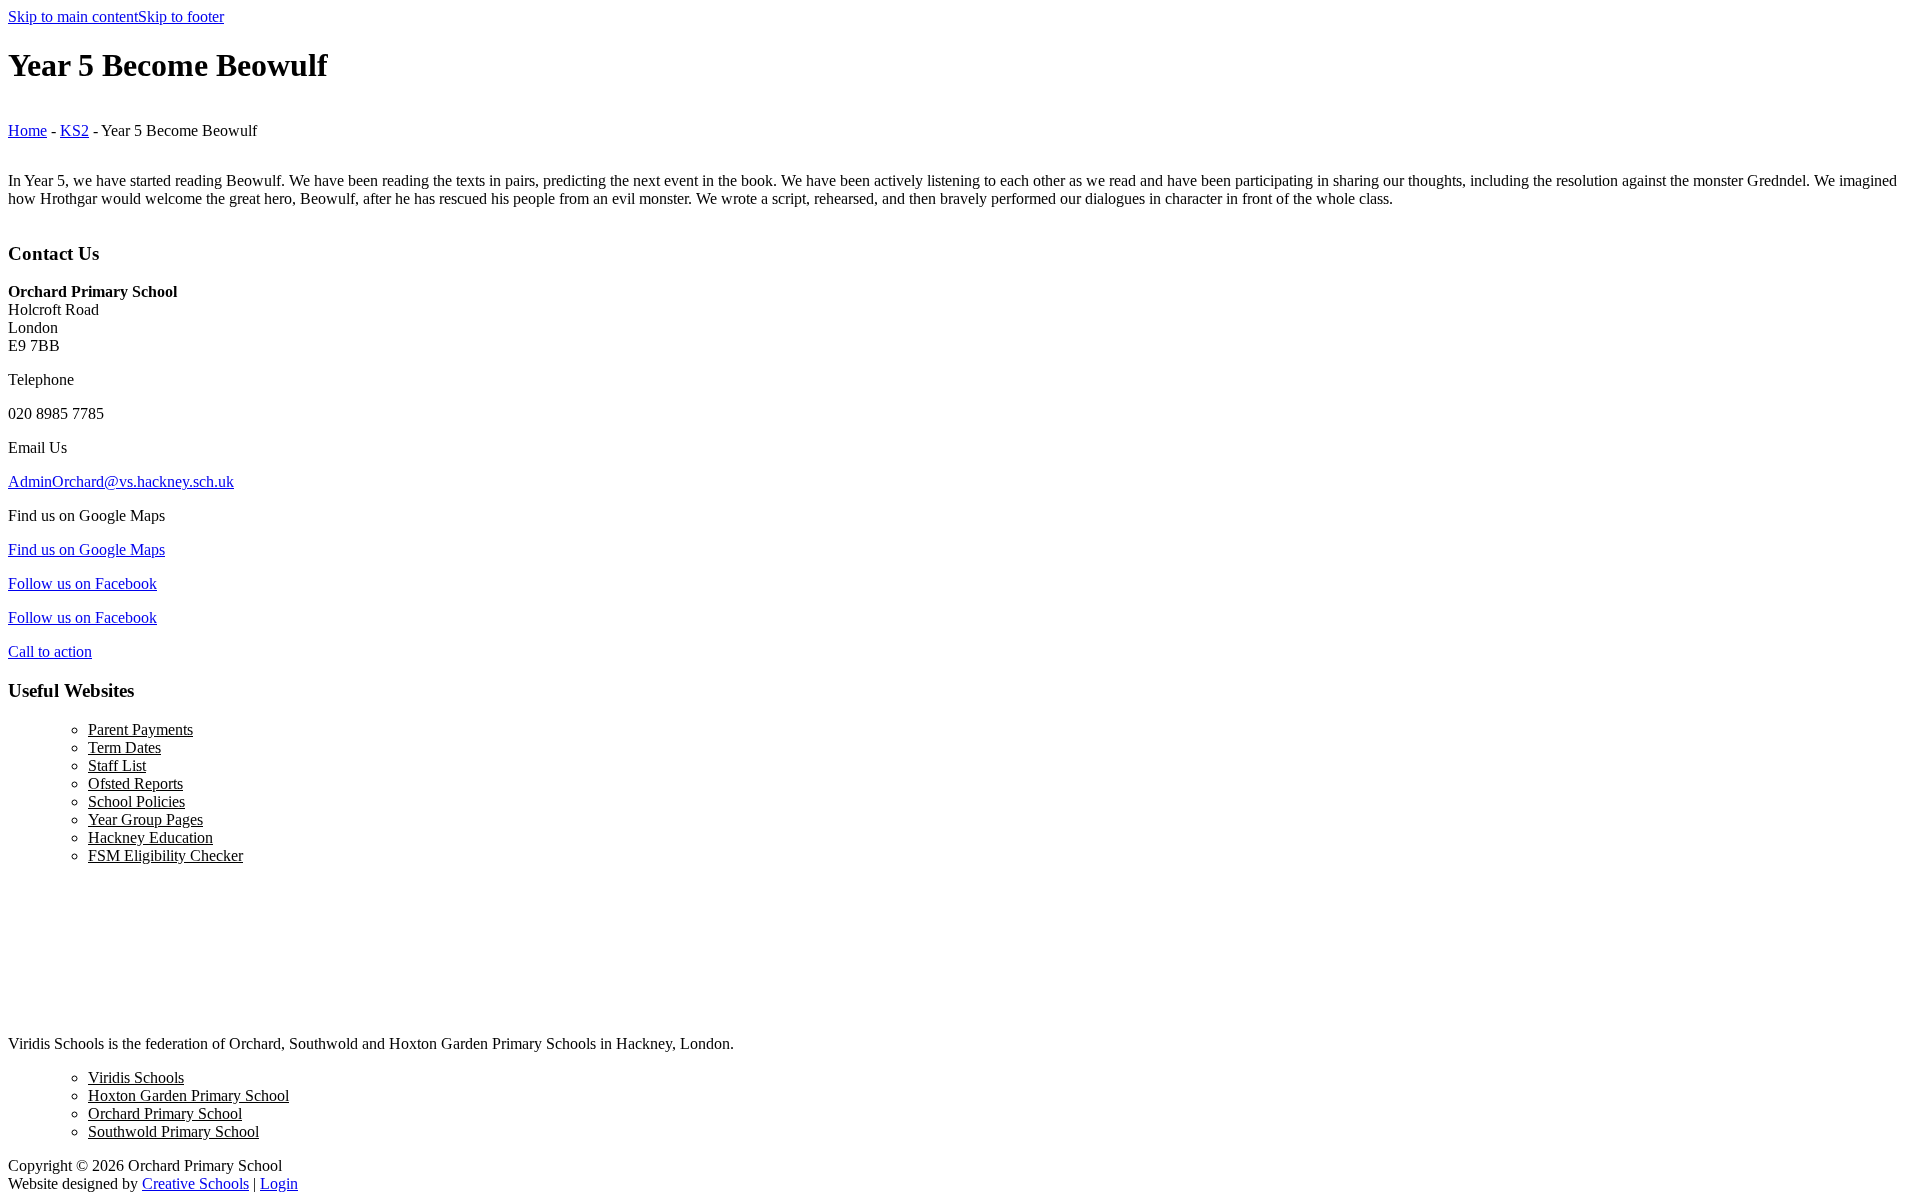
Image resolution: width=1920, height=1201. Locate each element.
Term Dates (124, 747)
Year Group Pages (145, 819)
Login (279, 1183)
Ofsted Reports (135, 783)
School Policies (136, 801)
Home (27, 130)
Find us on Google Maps (86, 549)
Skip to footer (181, 16)
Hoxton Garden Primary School (188, 1095)
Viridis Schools (136, 1077)
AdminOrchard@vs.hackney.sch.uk (121, 481)
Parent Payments (140, 729)
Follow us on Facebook (82, 583)
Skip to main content (73, 16)
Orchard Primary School (165, 1113)
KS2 (74, 130)
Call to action (50, 651)
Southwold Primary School (173, 1131)
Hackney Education (150, 837)
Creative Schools (195, 1183)
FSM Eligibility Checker (165, 855)
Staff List (117, 765)
